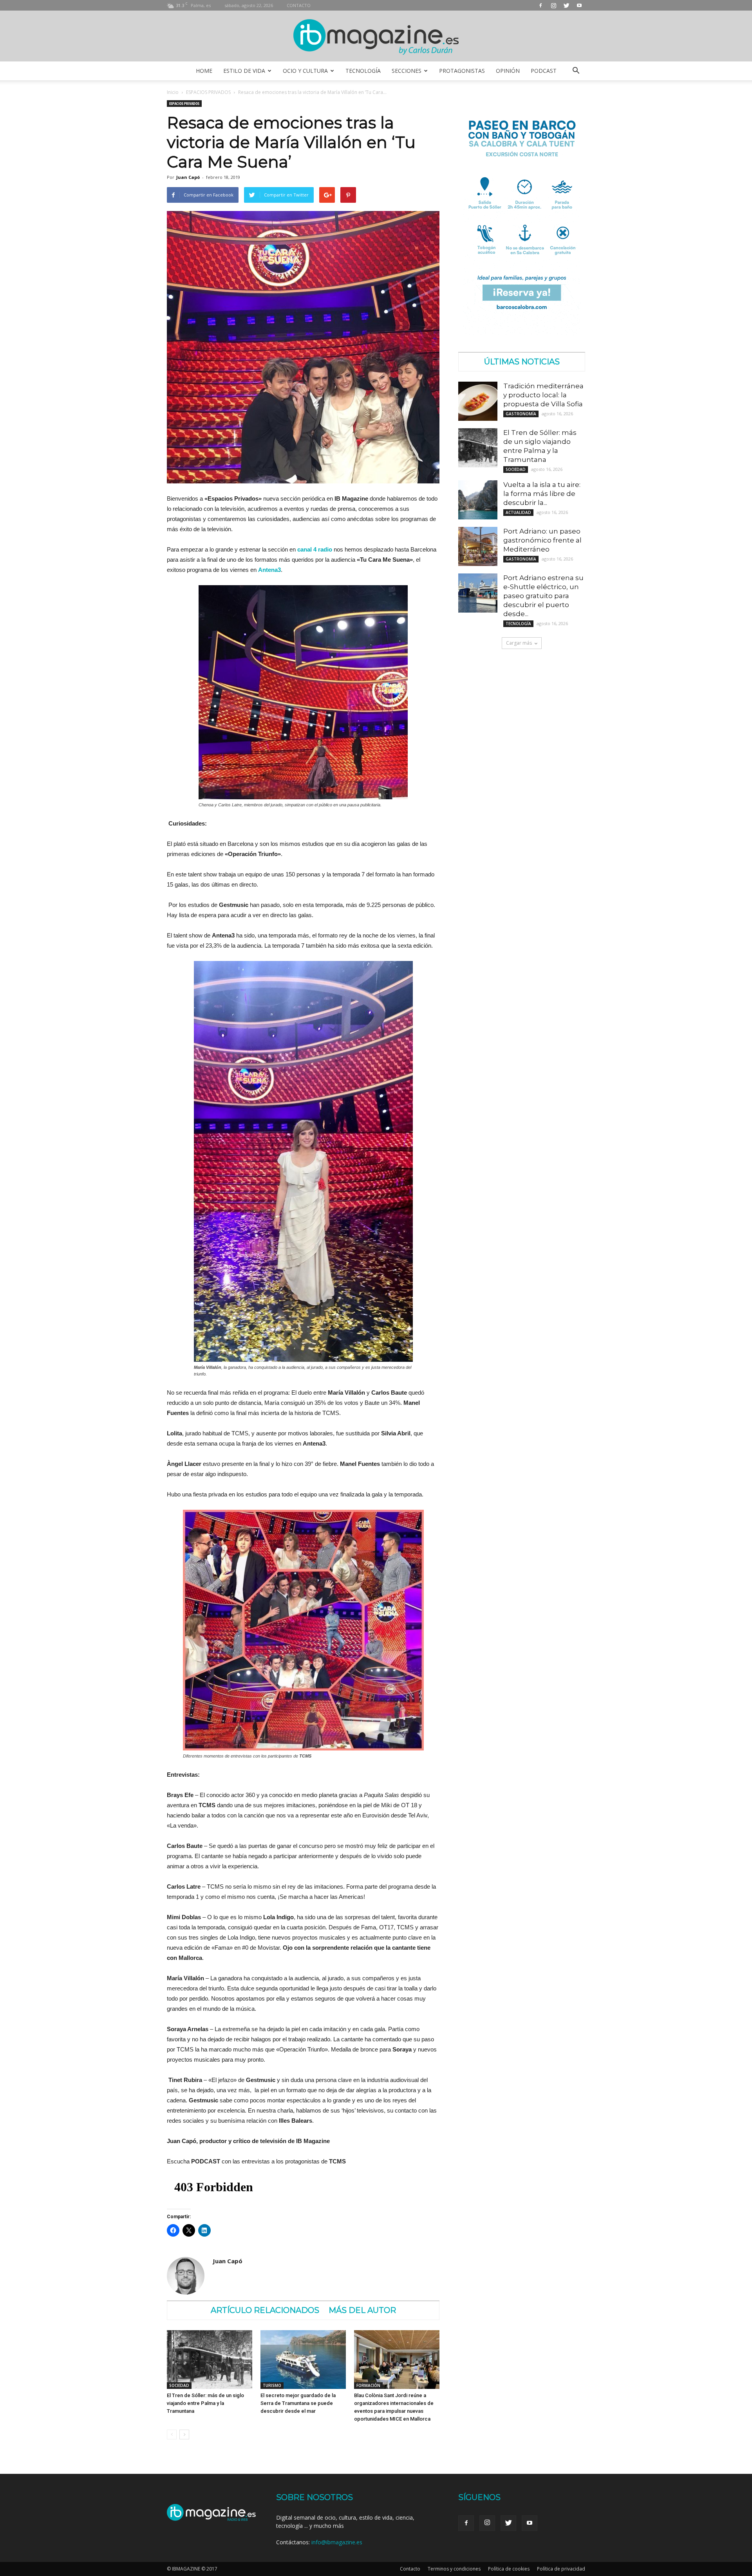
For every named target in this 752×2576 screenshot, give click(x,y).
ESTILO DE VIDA (244, 71)
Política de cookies (509, 2569)
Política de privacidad (561, 2569)
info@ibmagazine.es (337, 2542)
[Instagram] (553, 5)
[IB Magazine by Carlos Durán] (376, 37)
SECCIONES (407, 71)
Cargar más (519, 643)
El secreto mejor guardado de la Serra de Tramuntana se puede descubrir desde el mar (298, 2403)
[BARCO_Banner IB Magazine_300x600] (522, 333)
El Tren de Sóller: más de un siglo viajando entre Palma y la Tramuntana (205, 2403)
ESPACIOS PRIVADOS (208, 92)
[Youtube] (579, 5)
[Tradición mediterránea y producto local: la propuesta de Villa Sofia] (478, 401)
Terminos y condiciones (454, 2569)
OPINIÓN (508, 71)
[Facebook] (540, 5)
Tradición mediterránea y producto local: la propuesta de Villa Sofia (543, 395)
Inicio (173, 92)
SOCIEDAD (179, 2385)
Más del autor (362, 2310)
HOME (204, 71)
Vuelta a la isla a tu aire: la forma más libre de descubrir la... (542, 494)
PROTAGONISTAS (462, 71)
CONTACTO (299, 5)
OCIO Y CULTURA (305, 71)
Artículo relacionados (265, 2310)
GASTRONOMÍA (521, 414)
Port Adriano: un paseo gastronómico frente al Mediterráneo (542, 540)
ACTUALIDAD (518, 512)
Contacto (410, 2569)
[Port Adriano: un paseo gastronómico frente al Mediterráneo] (478, 546)
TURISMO (272, 2385)
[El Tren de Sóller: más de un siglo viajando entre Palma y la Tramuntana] (210, 2360)
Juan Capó (188, 177)
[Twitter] (566, 5)
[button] (576, 71)
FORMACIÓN (368, 2385)
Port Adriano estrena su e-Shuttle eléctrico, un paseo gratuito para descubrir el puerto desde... (543, 596)
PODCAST (544, 71)
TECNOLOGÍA (363, 71)
